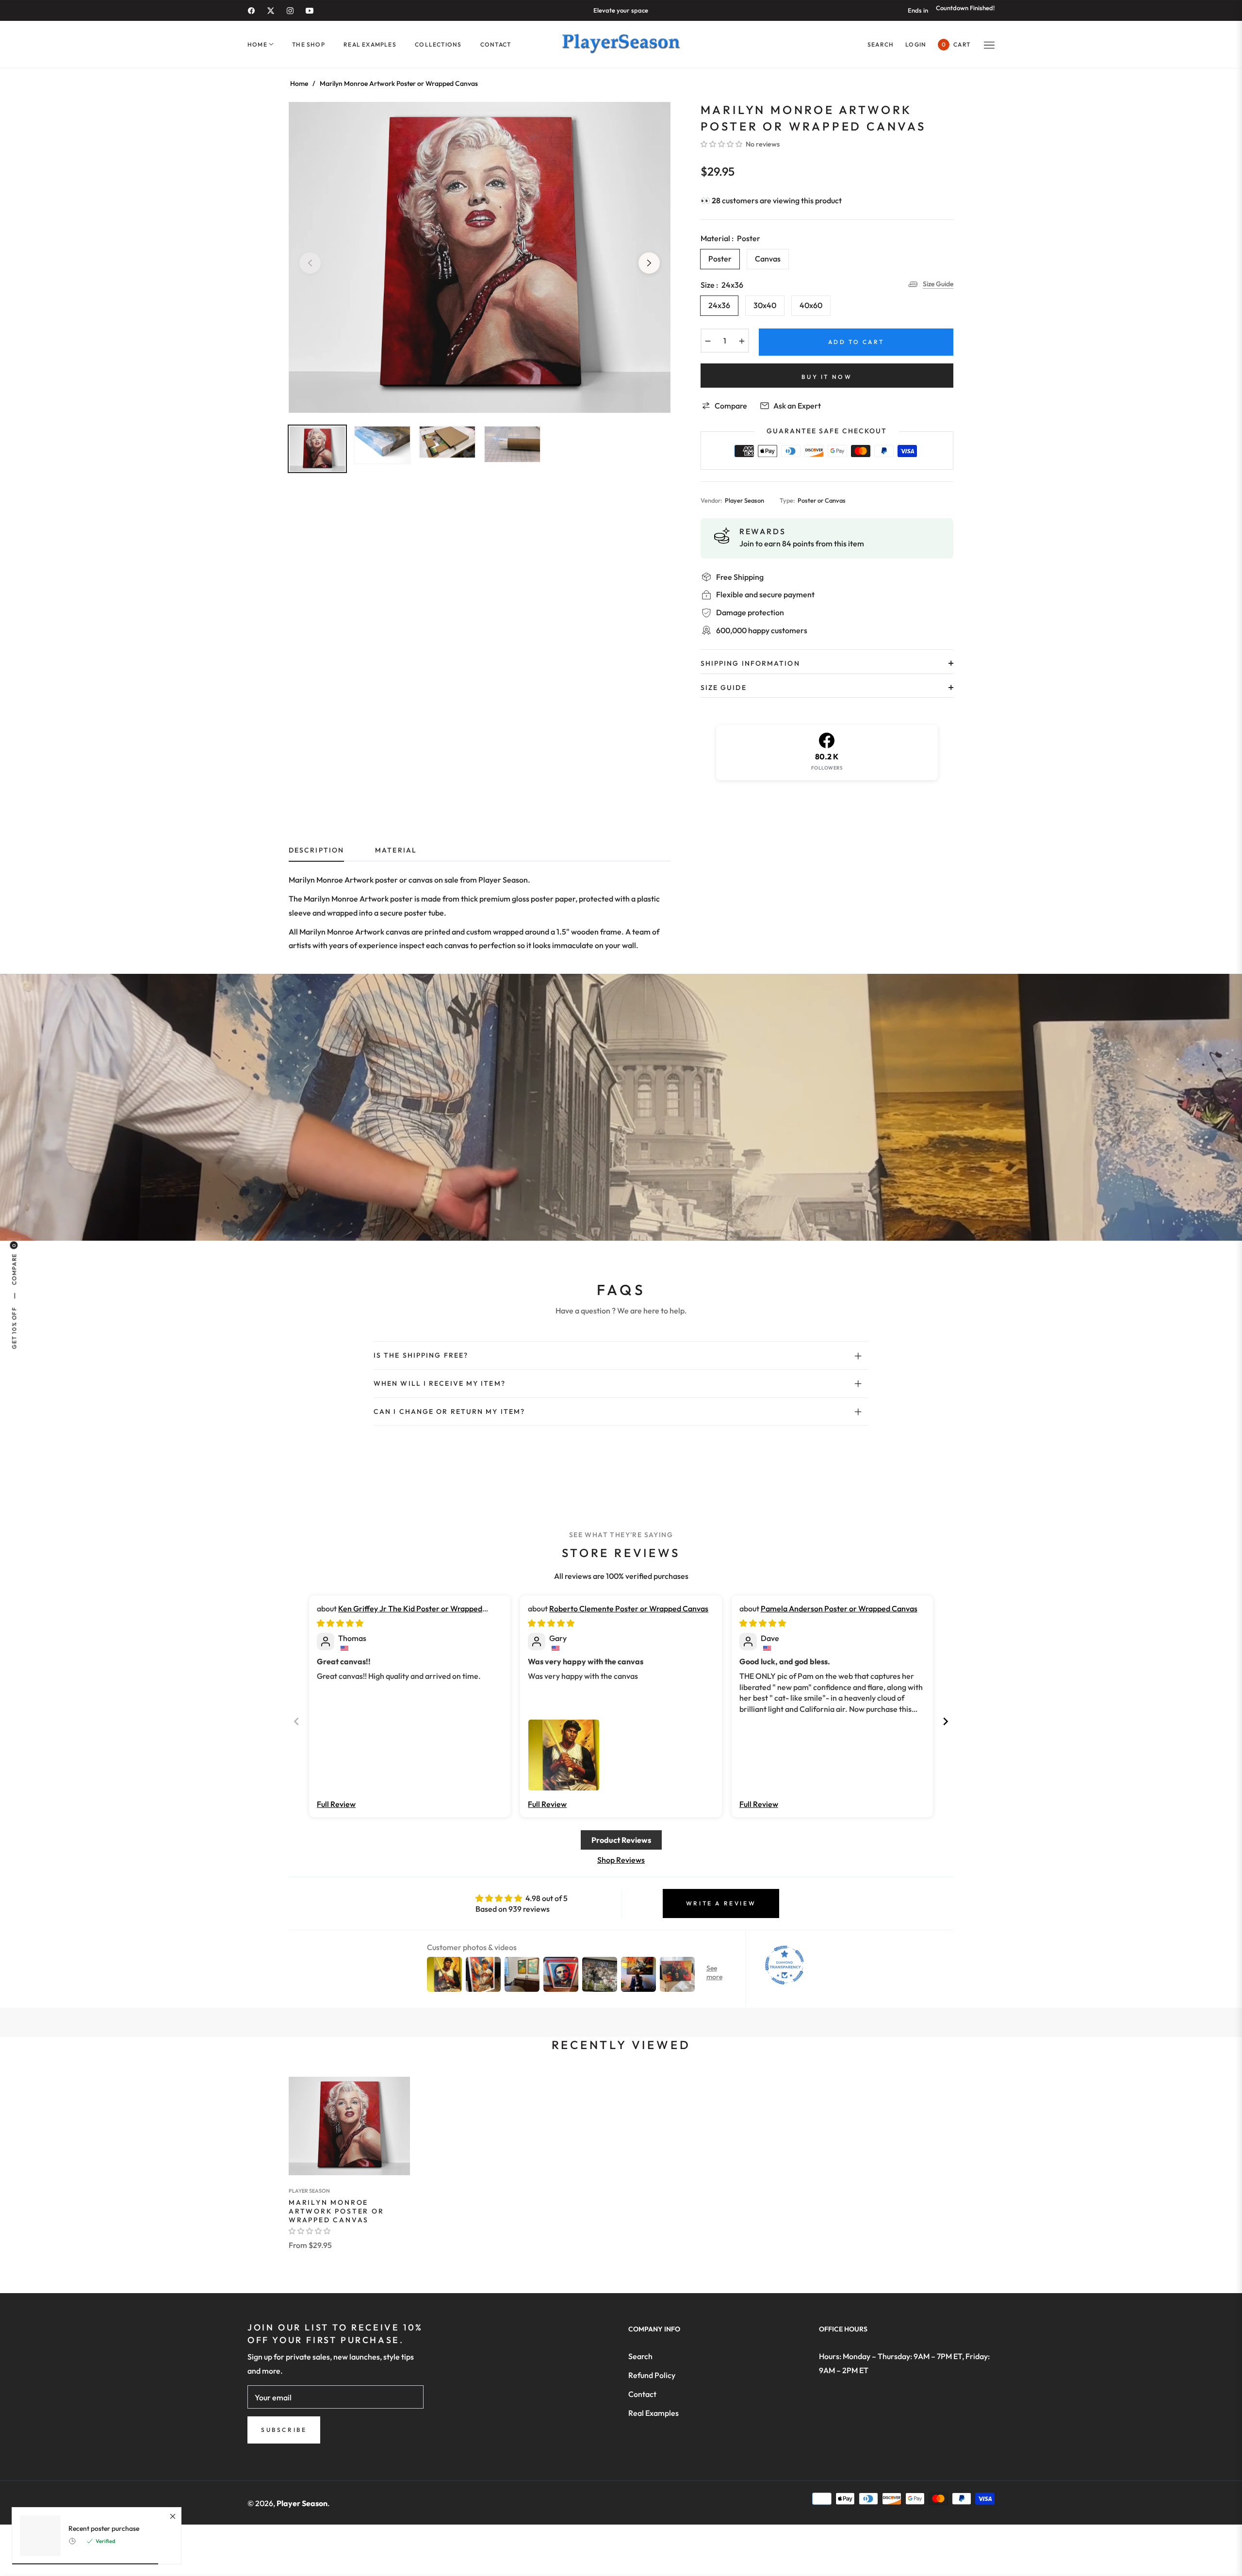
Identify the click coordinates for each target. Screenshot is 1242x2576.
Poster (720, 259)
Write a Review (721, 1903)
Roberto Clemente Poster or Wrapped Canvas (629, 1608)
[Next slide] (946, 1721)
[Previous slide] (296, 1721)
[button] (881, 44)
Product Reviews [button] (621, 1840)
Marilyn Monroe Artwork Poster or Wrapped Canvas (336, 2211)
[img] (340, 1623)
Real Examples (654, 2413)
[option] (480, 257)
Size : (722, 285)
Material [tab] (396, 850)
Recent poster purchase (104, 2529)
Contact (642, 2394)
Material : (730, 238)
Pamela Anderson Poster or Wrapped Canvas (839, 1608)
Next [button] (649, 263)
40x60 (811, 305)
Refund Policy (652, 2375)
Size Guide (938, 284)
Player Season (309, 2191)
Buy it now (827, 377)
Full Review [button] (336, 1804)
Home (299, 83)
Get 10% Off (14, 1328)
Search (640, 2356)
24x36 (719, 305)
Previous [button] (310, 263)
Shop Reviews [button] (621, 1860)
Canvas (768, 259)
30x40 (765, 305)
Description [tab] (316, 850)
